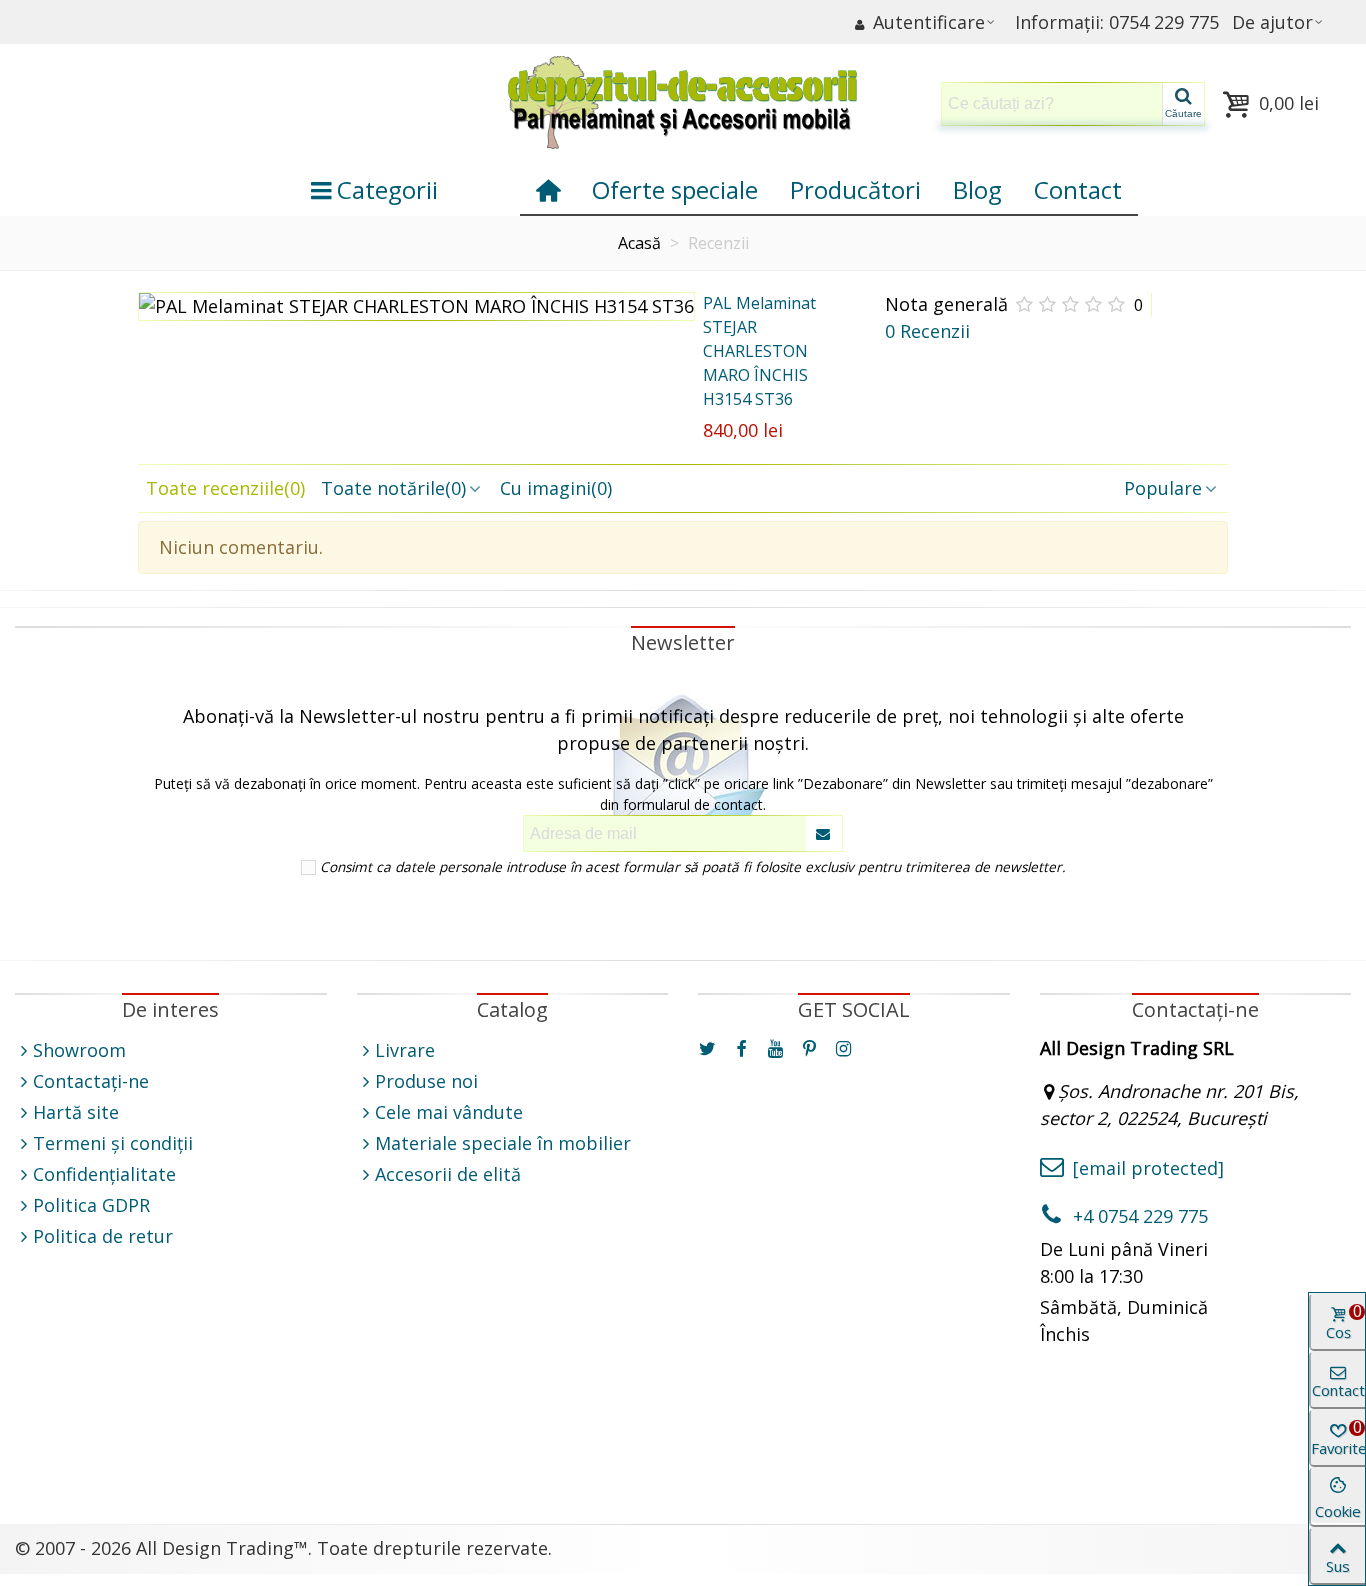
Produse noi (426, 1081)
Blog (977, 189)
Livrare (405, 1050)
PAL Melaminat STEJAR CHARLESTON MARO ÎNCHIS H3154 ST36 (759, 351)
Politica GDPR (91, 1205)
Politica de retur (103, 1236)
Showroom (79, 1050)
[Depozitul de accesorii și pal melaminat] (683, 104)
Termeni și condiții (113, 1143)
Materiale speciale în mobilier (503, 1143)
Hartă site (76, 1112)
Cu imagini (556, 488)
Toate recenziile (225, 488)
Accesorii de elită (448, 1174)
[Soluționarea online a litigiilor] (854, 1429)
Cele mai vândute (449, 1112)
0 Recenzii (927, 331)
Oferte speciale (675, 189)
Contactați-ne (91, 1081)
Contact (1078, 189)
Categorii (387, 189)
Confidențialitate (104, 1174)
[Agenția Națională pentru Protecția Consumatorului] (513, 1442)
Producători (855, 189)
